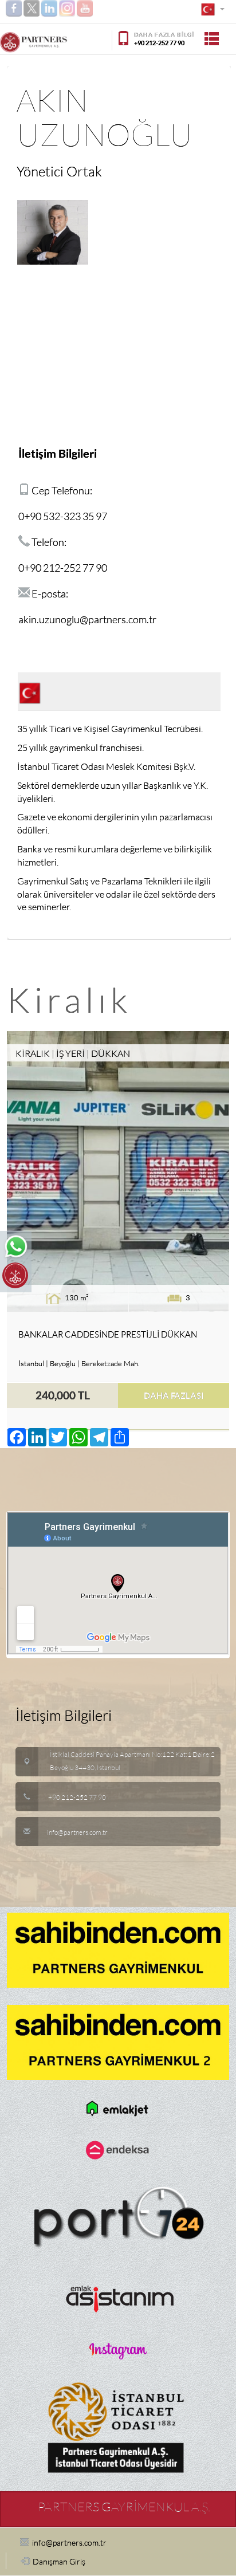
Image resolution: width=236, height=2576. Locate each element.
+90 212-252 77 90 (159, 43)
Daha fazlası (174, 1395)
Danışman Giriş (59, 2562)
